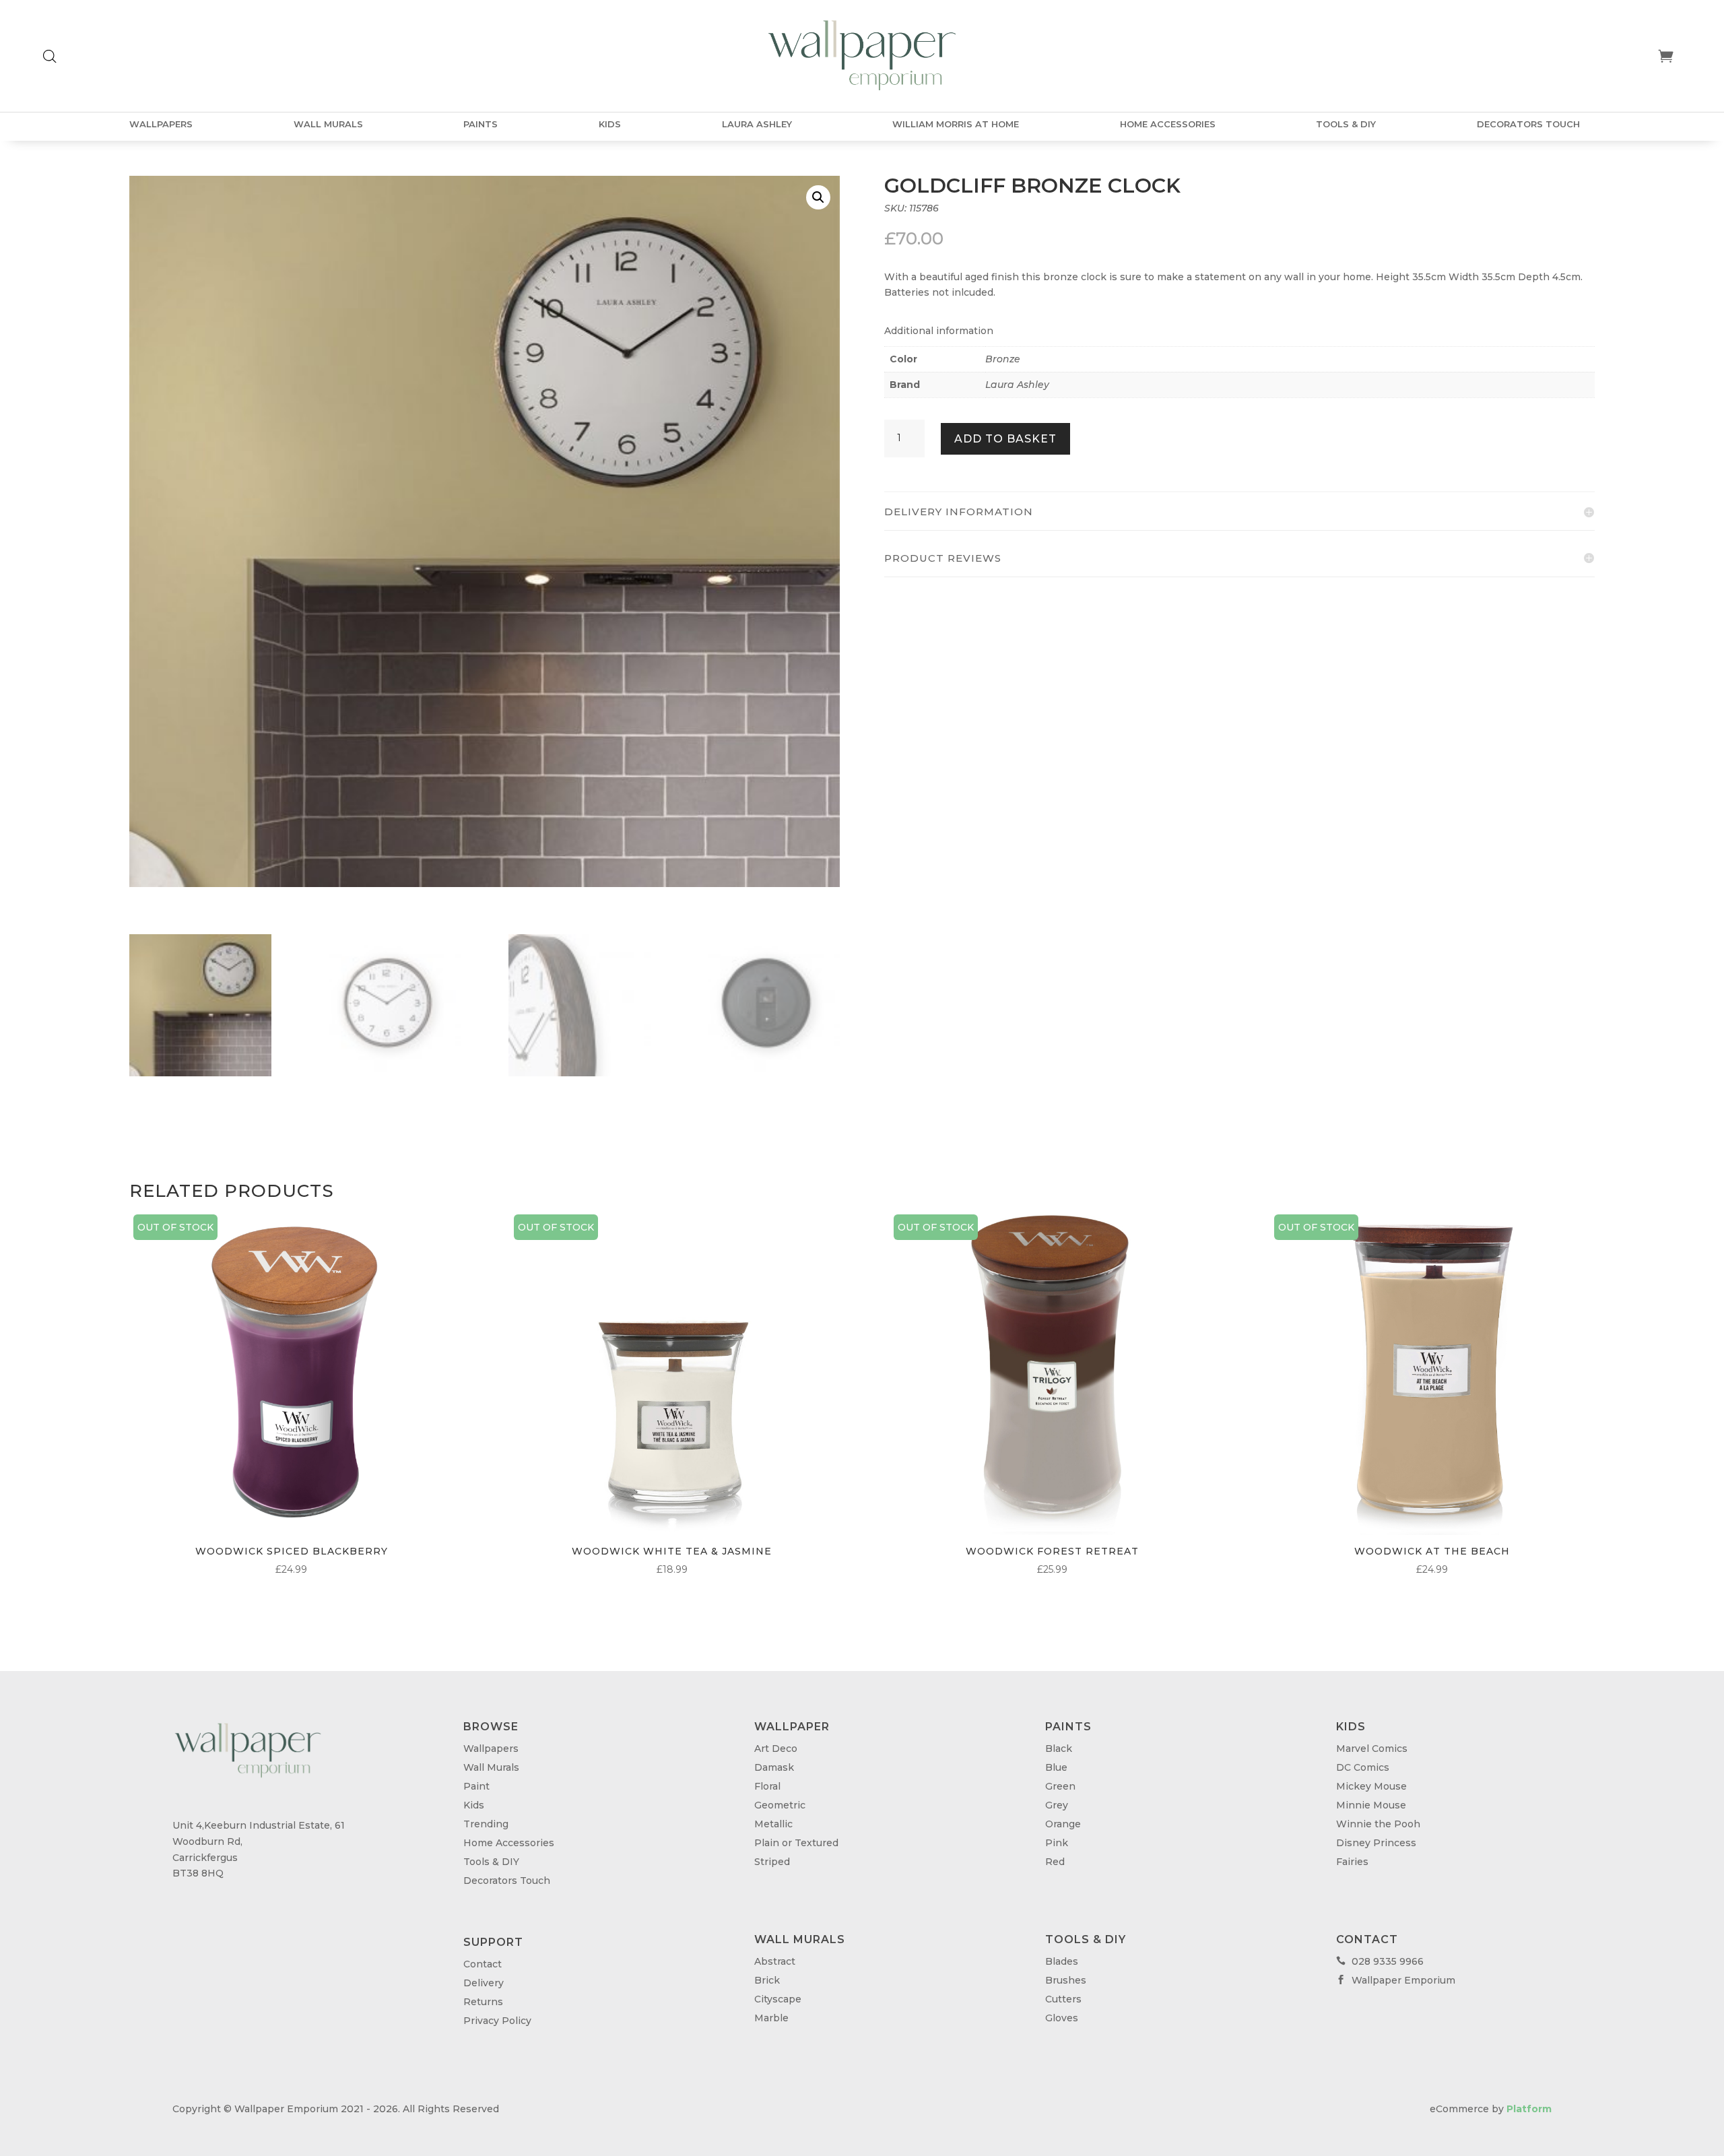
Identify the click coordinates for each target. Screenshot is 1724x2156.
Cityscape (778, 1999)
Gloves (1062, 2018)
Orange (1063, 1824)
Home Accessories (1168, 124)
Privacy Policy (497, 2021)
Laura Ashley (757, 124)
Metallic (773, 1824)
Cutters (1063, 1999)
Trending (486, 1824)
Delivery (484, 1983)
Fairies (1352, 1862)
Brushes (1066, 1980)
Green (1060, 1786)
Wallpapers (161, 124)
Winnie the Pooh (1378, 1824)
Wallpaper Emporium (1396, 1980)
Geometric (780, 1805)
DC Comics (1363, 1767)
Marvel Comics (1372, 1749)
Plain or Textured (796, 1843)
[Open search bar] (50, 56)
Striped (772, 1862)
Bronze (1003, 359)
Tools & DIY (1346, 124)
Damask (774, 1767)
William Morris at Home (956, 124)
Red (1055, 1862)
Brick (767, 1980)
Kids (610, 124)
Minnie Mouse (1371, 1805)
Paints (480, 124)
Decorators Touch (1528, 124)
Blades (1062, 1961)
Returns (483, 2002)
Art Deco (776, 1749)
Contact (483, 1964)
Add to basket (1005, 439)
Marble (771, 2018)
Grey (1057, 1805)
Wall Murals (328, 124)
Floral (767, 1786)
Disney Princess (1376, 1843)
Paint (476, 1786)
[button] (818, 197)
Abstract (775, 1961)
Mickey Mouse (1371, 1786)
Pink (1057, 1843)
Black (1059, 1749)
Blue (1056, 1767)
